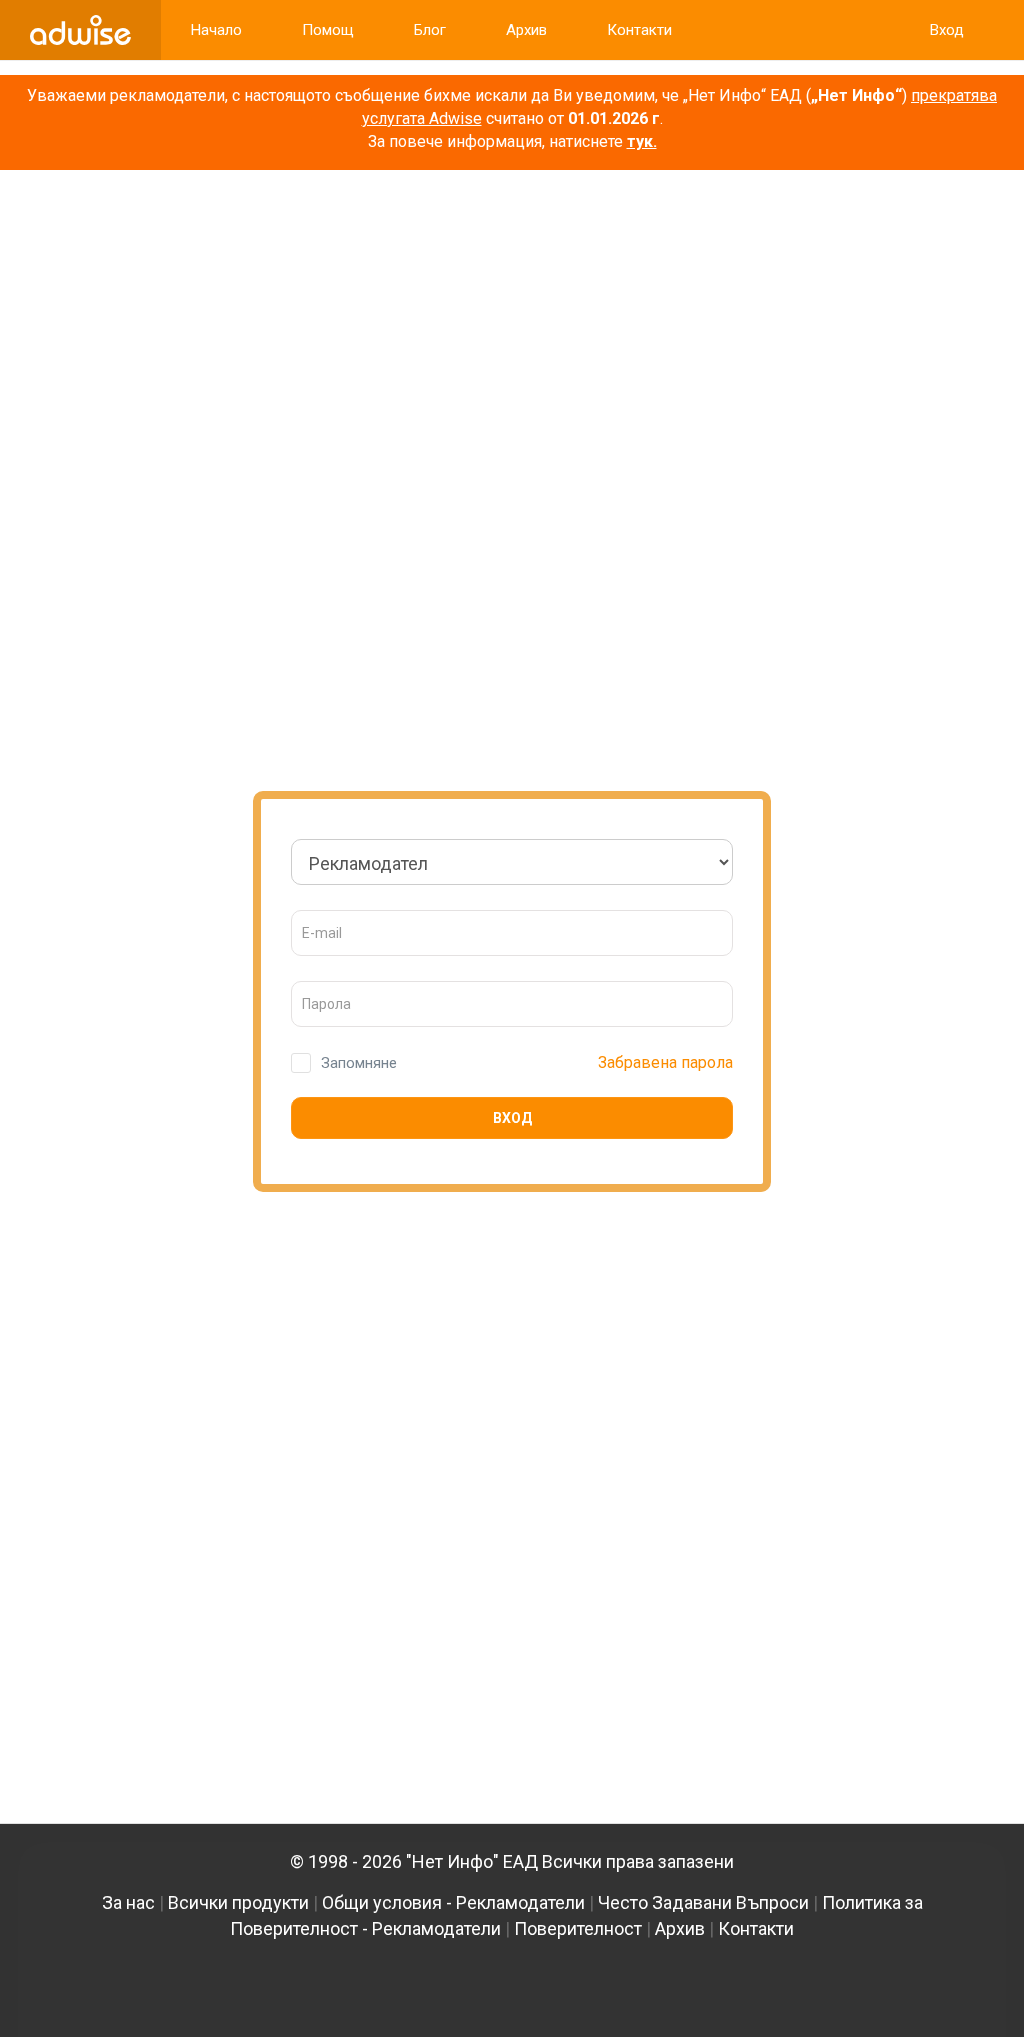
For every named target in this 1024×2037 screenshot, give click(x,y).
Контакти (756, 1928)
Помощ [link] (328, 30)
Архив (680, 1928)
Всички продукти (238, 1902)
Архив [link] (526, 30)
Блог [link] (430, 30)
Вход (512, 1118)
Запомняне (359, 1063)
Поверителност (578, 1928)
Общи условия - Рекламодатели (453, 1902)
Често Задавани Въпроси (703, 1902)
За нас (128, 1902)
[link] (80, 30)
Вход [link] (947, 30)
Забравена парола (665, 1062)
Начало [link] (216, 30)
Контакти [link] (639, 30)
